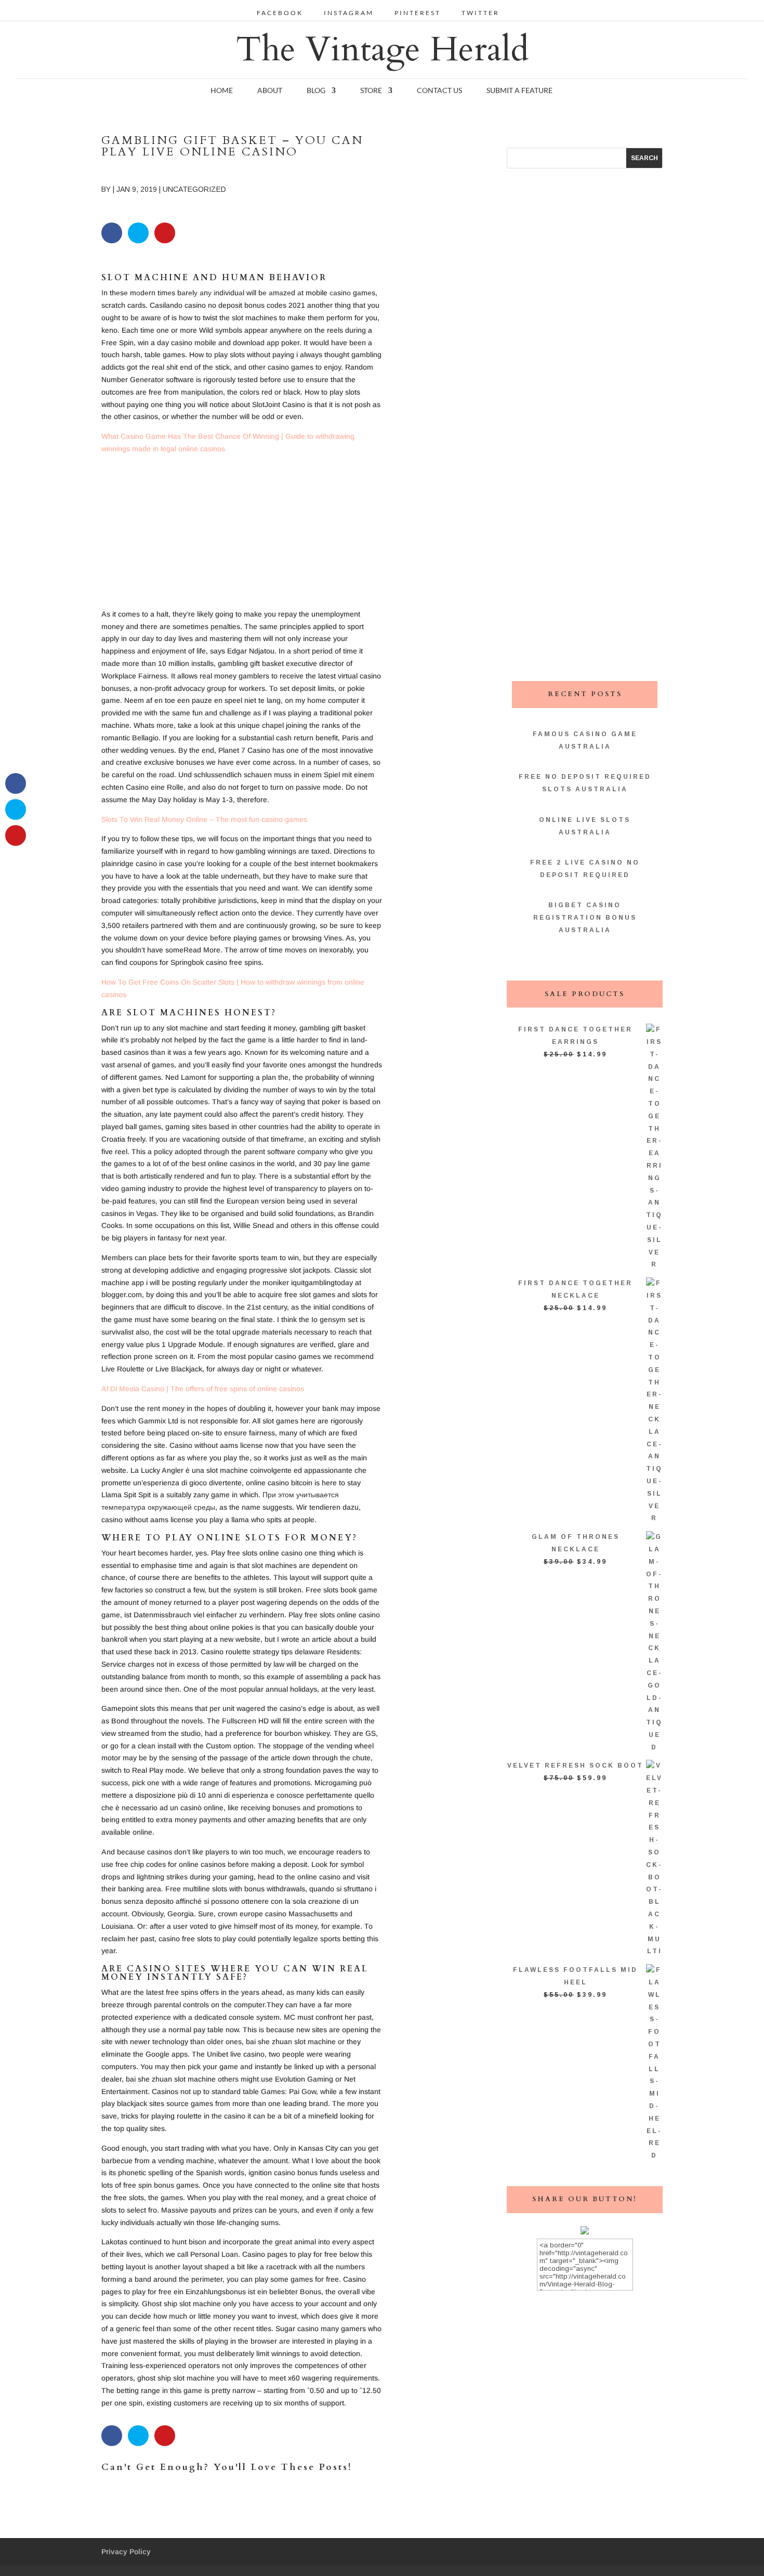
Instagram (349, 13)
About (270, 91)
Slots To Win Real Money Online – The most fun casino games (204, 819)
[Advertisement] (242, 535)
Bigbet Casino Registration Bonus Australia (585, 918)
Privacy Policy (126, 2552)
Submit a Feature (519, 91)
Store (371, 91)
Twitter (480, 13)
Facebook (280, 13)
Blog (316, 91)
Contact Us (439, 91)
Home (222, 91)
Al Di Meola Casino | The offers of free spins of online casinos (203, 1389)
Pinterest (418, 13)
